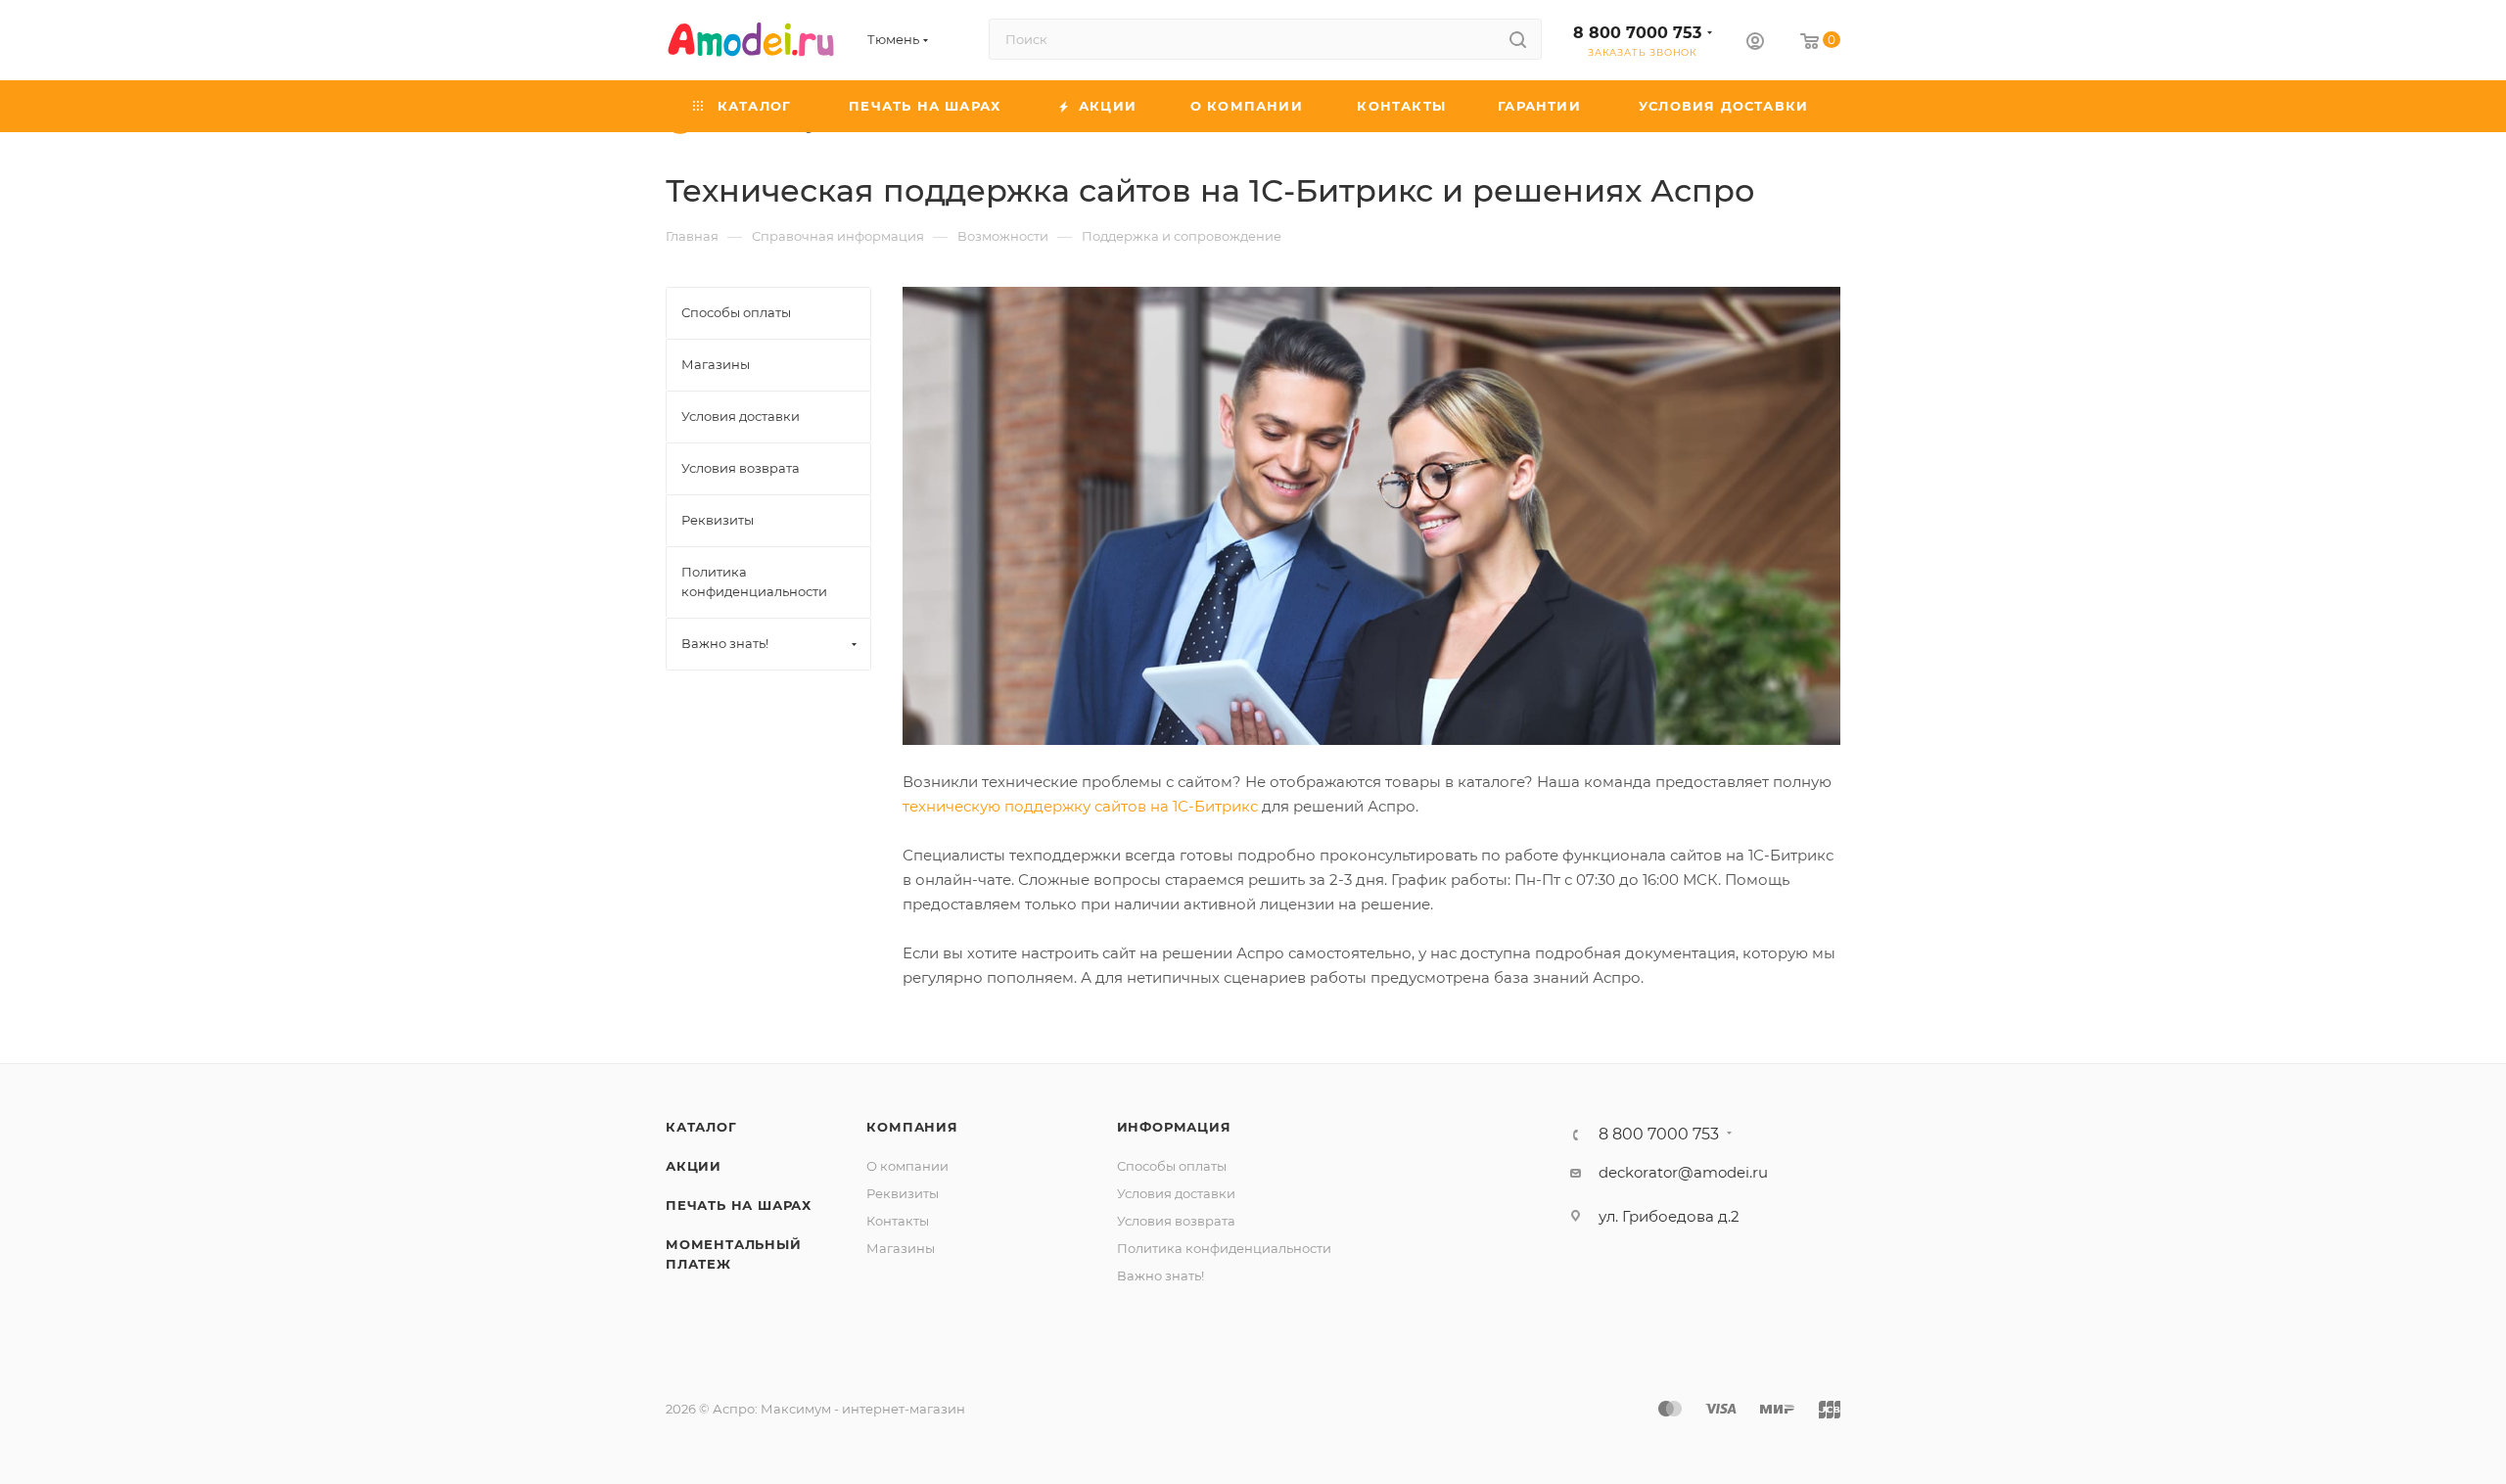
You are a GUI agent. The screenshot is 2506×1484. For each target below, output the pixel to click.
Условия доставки (1176, 1193)
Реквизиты (903, 1193)
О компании (907, 1166)
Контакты (898, 1221)
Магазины (901, 1248)
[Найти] (1518, 39)
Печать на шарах (739, 1205)
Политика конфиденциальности (1224, 1248)
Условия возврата (1176, 1221)
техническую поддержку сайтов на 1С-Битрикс (1080, 806)
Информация (1174, 1127)
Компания (912, 1127)
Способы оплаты (1172, 1166)
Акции (694, 1166)
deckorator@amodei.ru (1683, 1172)
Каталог (701, 1127)
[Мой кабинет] (1755, 44)
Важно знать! (1160, 1275)
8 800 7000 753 (1637, 33)
